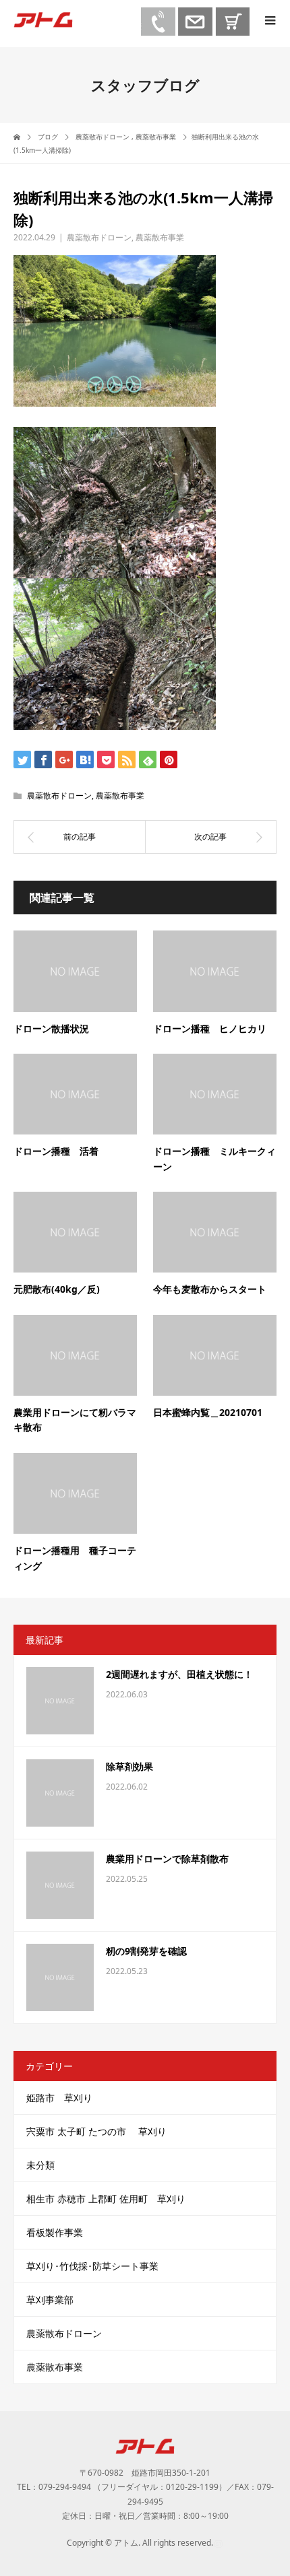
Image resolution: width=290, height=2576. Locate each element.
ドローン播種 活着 (56, 1151)
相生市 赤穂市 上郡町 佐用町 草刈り (106, 2199)
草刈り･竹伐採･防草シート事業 (92, 2266)
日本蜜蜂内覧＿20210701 (208, 1412)
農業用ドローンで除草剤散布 (167, 1859)
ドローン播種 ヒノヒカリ (210, 1028)
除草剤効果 (129, 1766)
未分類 (40, 2165)
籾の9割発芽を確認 (146, 1951)
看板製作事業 (55, 2232)
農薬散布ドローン (99, 237)
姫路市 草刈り (59, 2098)
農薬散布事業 (160, 237)
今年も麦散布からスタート (210, 1289)
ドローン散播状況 (51, 1028)
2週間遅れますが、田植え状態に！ (179, 1674)
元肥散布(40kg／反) (57, 1289)
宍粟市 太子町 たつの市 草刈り (101, 2131)
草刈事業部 (50, 2300)
